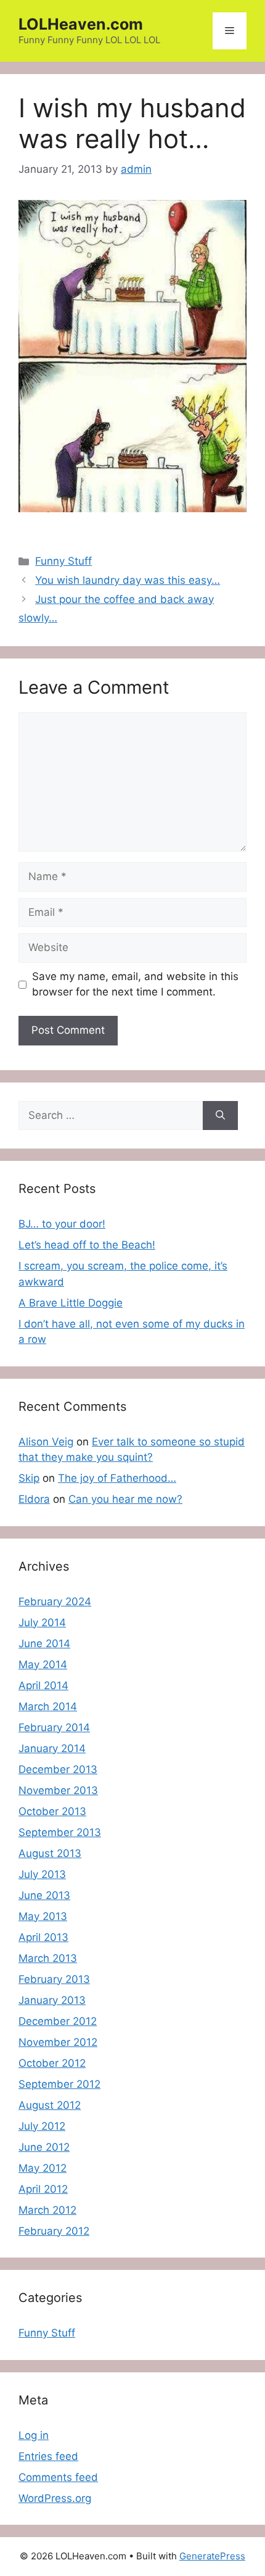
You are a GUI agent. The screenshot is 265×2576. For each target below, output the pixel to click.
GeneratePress (212, 2556)
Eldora (34, 1499)
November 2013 (58, 1790)
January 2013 (52, 2000)
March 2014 (48, 1706)
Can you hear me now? (125, 1499)
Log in (34, 2435)
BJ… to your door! (62, 1224)
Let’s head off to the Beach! (87, 1245)
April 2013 (43, 1937)
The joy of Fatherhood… (117, 1478)
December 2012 (58, 2021)
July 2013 (42, 1874)
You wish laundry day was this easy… (128, 580)
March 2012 (47, 2210)
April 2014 (43, 1685)
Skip (29, 1478)
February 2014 (54, 1727)
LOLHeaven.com (81, 24)
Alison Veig (46, 1442)
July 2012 (42, 2126)
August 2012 (50, 2105)
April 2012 (43, 2189)
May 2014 (43, 1664)
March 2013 (48, 1958)
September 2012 (59, 2084)
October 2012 (52, 2063)
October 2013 (52, 1811)
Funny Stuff (63, 561)
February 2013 (54, 1979)
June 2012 (44, 2147)
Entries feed (48, 2456)
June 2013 (44, 1895)
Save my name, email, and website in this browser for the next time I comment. (135, 984)
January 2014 (52, 1748)
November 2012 (58, 2042)
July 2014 (42, 1622)
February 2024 (55, 1602)
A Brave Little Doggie (71, 1303)
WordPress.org (55, 2498)
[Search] (220, 1116)
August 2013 (50, 1853)
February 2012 (54, 2231)
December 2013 (58, 1769)
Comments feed (58, 2477)
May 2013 (43, 1916)
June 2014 (44, 1643)
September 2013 (60, 1832)
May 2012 (43, 2168)
